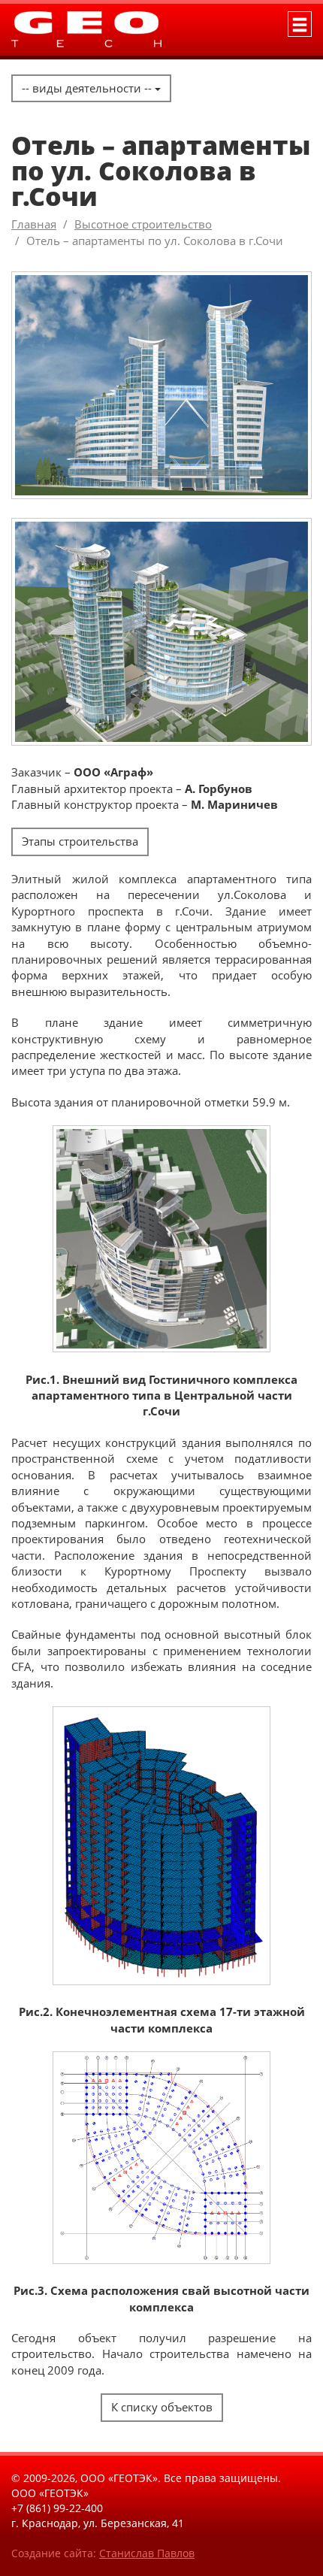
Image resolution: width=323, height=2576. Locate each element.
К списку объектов (162, 2407)
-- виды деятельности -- (88, 88)
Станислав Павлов (147, 2553)
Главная (34, 224)
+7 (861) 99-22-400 (57, 2508)
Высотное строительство (143, 224)
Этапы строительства (80, 841)
